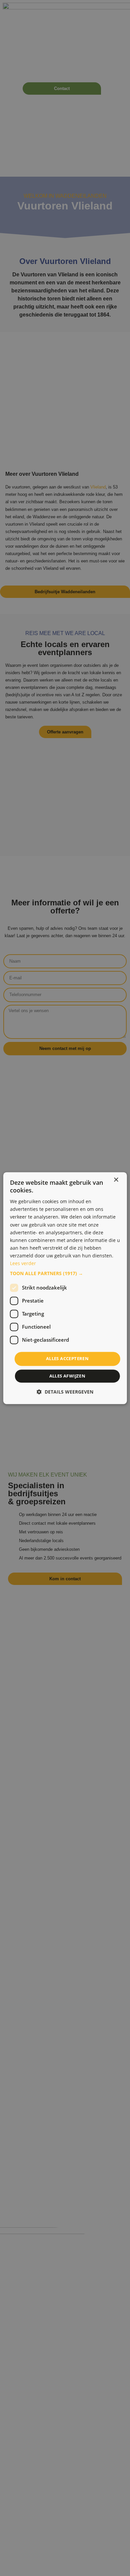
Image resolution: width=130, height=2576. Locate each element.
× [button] (116, 1180)
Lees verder (23, 1263)
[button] (65, 1274)
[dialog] (65, 1288)
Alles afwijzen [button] (67, 1376)
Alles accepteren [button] (67, 1359)
